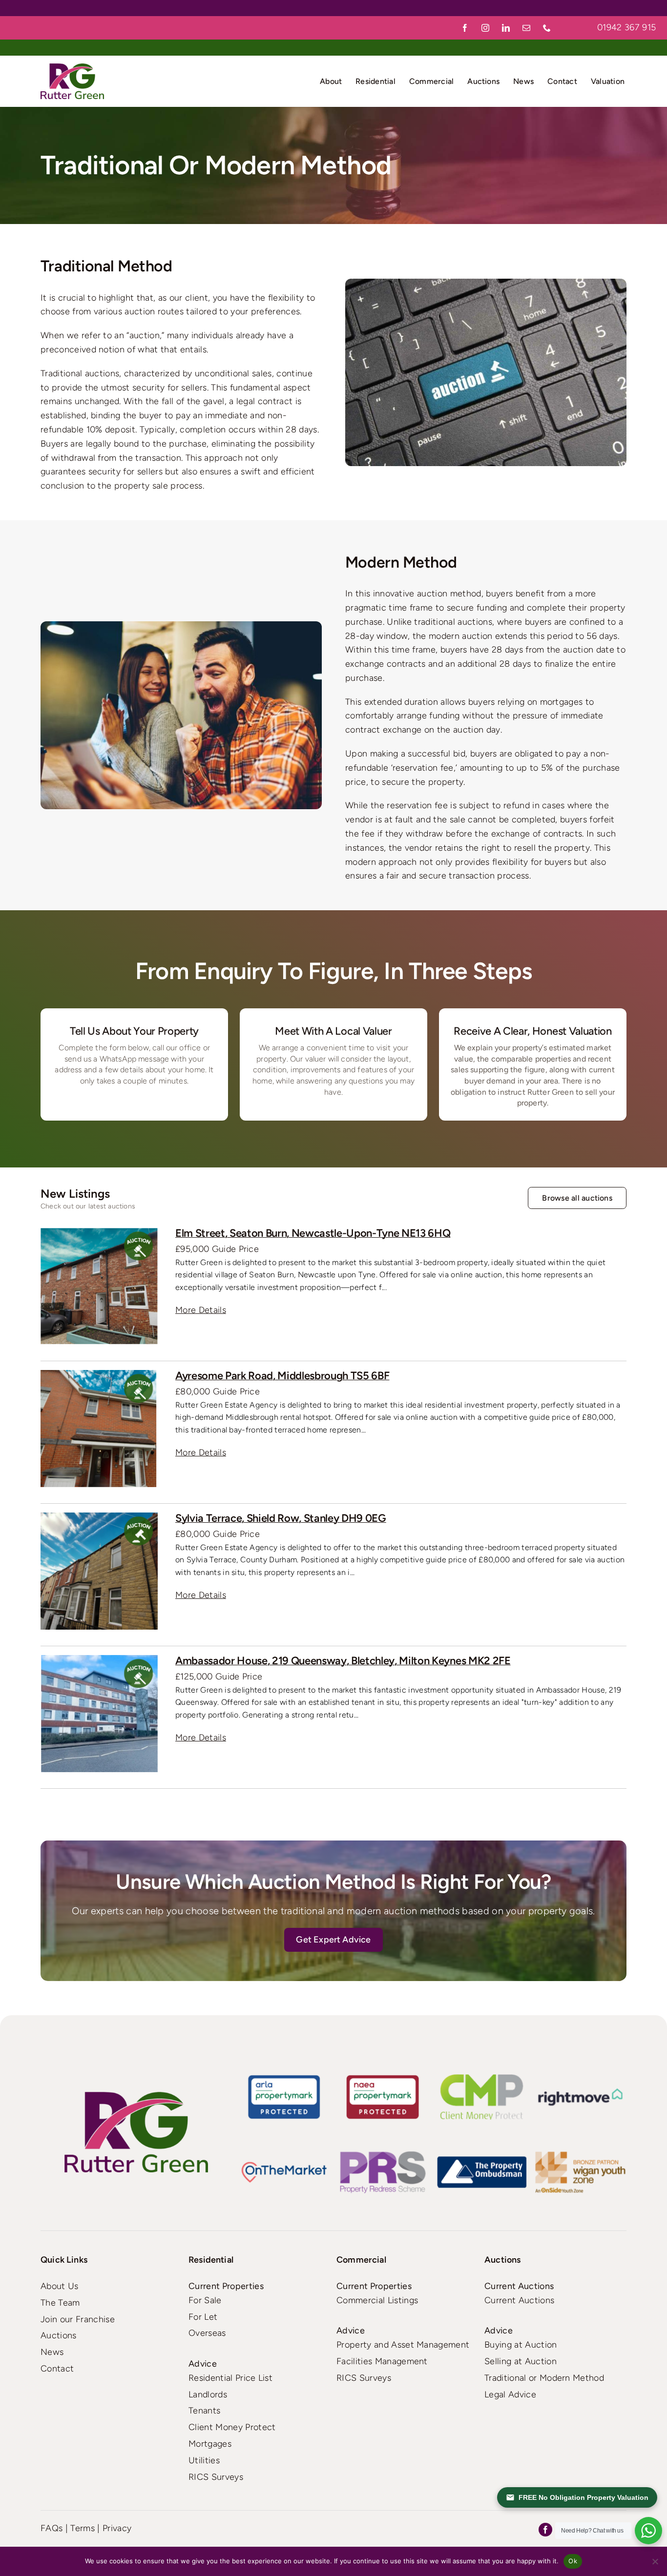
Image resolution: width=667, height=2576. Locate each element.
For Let (203, 2317)
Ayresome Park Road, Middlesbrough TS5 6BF (282, 1376)
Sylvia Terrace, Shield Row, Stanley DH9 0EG (281, 1518)
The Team (60, 2303)
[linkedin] (506, 28)
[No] (655, 2561)
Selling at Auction (521, 2361)
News (52, 2352)
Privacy (117, 2528)
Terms (83, 2528)
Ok (573, 2561)
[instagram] (486, 28)
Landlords (208, 2394)
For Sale (205, 2300)
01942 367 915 (626, 27)
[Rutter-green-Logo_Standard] (136, 2132)
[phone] (547, 28)
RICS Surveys (216, 2477)
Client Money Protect (232, 2427)
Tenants (204, 2411)
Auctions (59, 2335)
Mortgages (210, 2444)
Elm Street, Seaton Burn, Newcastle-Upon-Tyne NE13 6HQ (313, 1233)
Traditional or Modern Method (544, 2378)
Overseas (207, 2333)
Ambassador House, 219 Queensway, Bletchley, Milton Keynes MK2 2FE (343, 1661)
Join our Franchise (78, 2319)
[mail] (527, 28)
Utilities (204, 2460)
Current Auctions (519, 2300)
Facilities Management (382, 2361)
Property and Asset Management (403, 2345)
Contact (57, 2369)
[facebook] (465, 28)
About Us (60, 2286)
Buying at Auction (521, 2345)
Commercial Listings (377, 2300)
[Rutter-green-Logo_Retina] (72, 68)
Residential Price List (230, 2378)
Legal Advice (510, 2394)
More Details (201, 1310)
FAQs (52, 2528)
